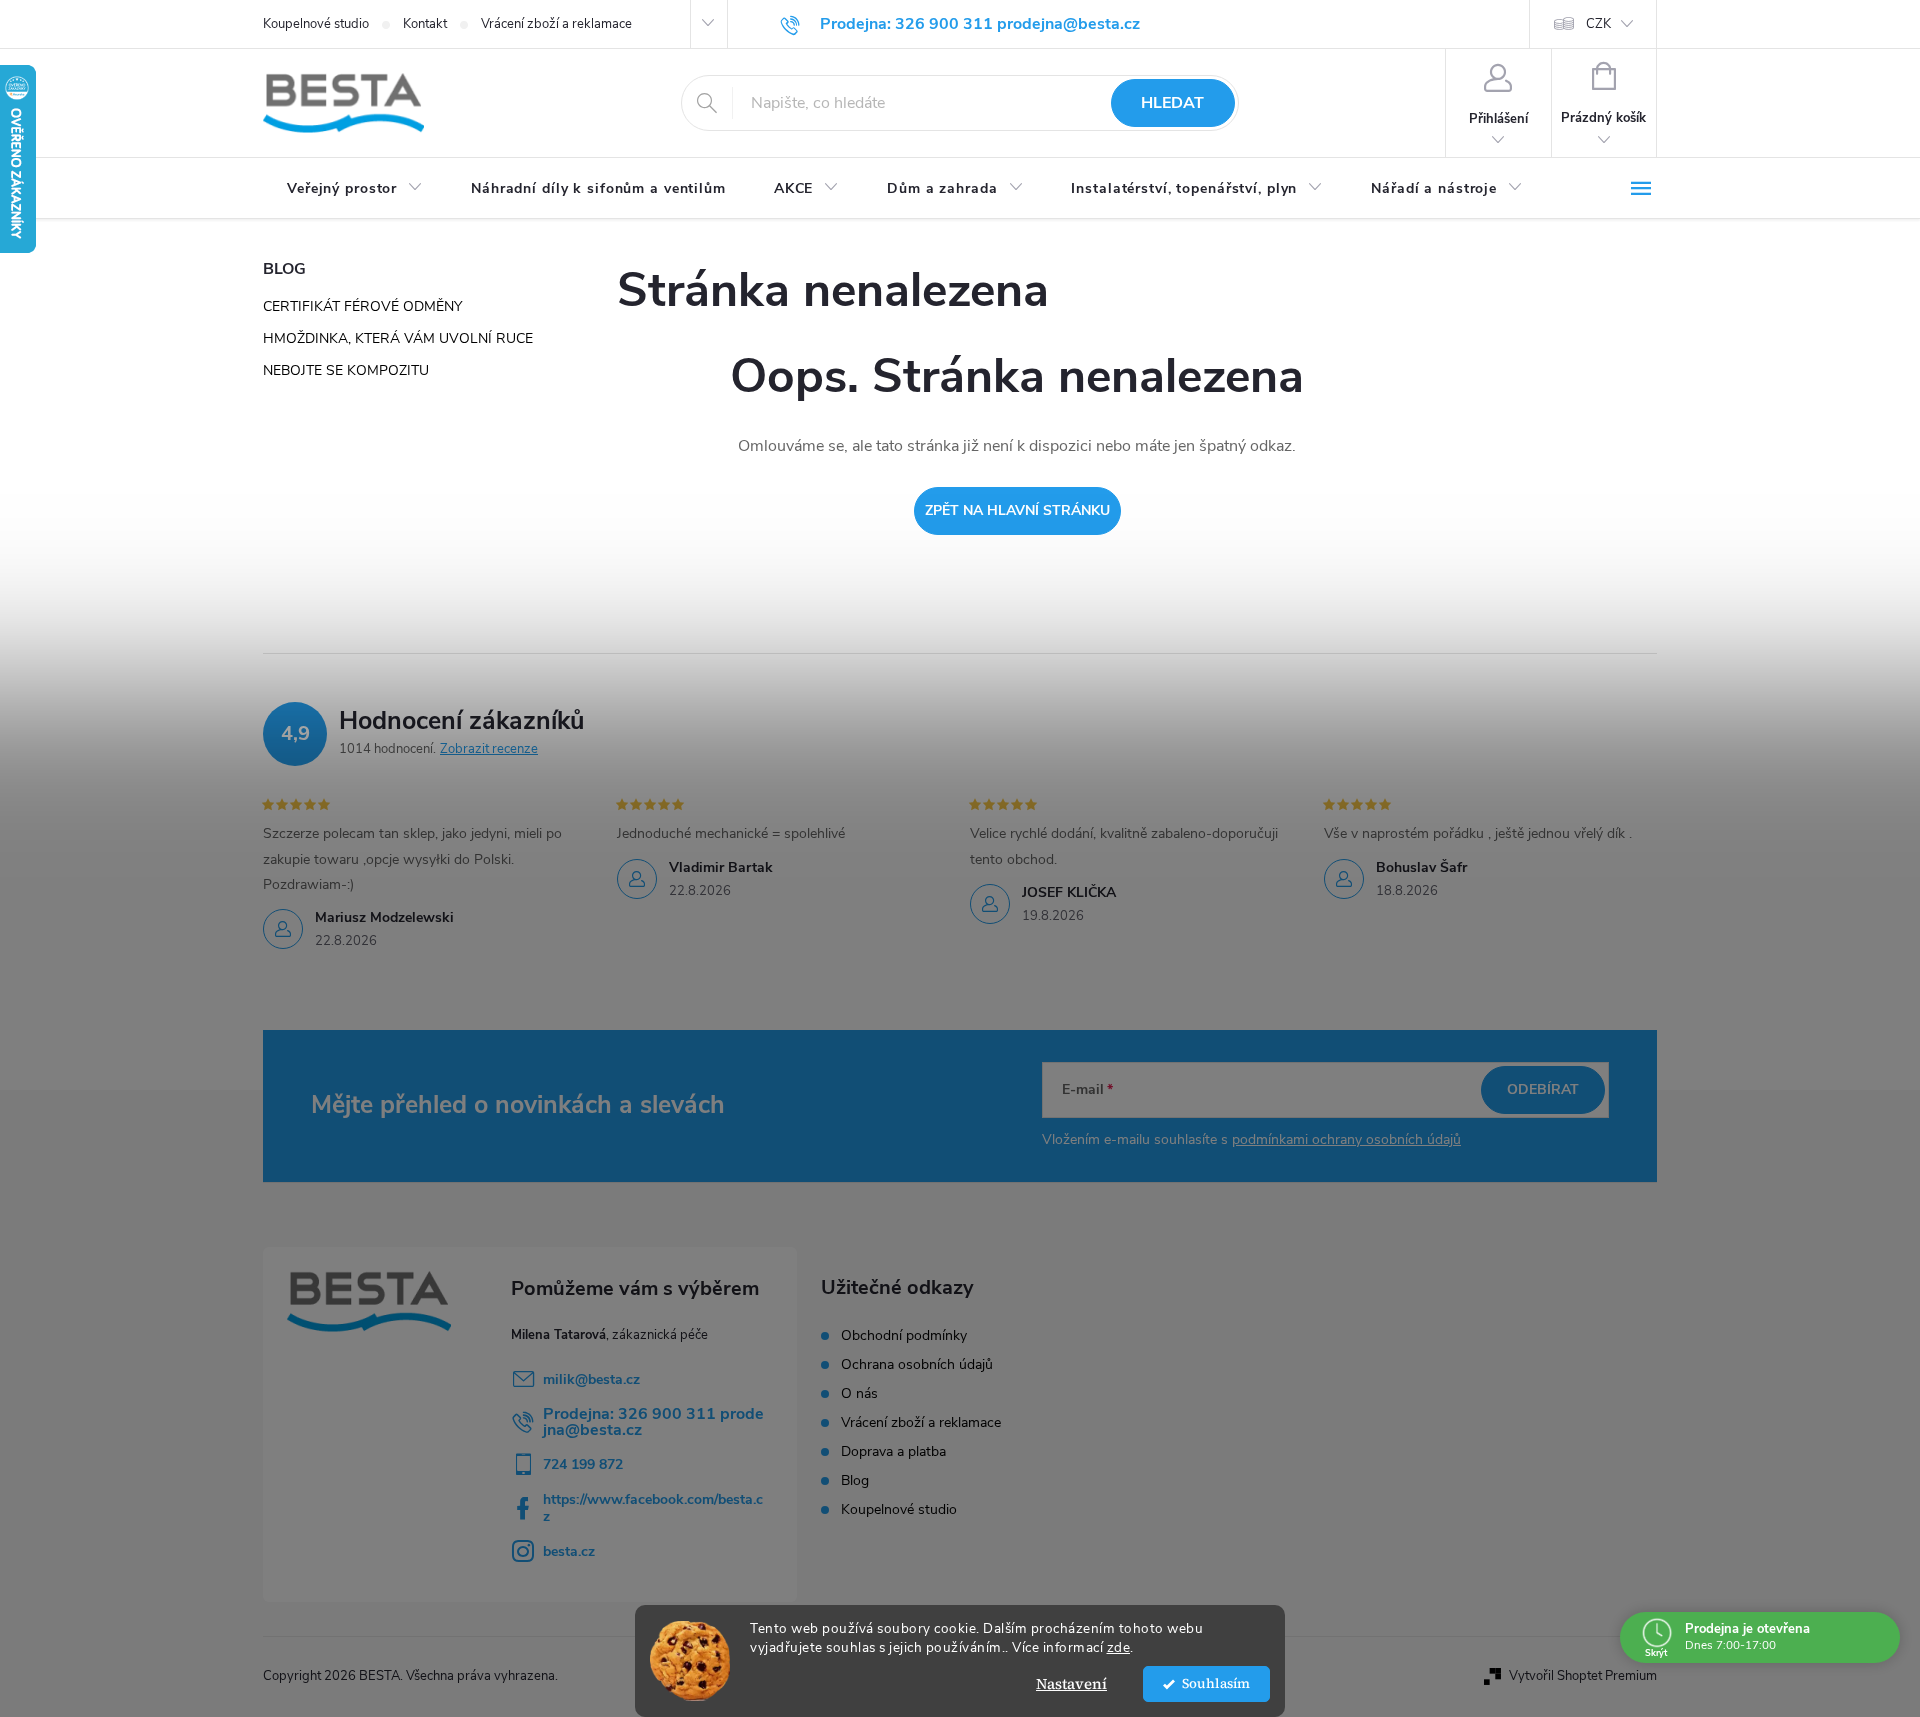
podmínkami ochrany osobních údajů (1346, 1139)
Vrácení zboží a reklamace (556, 24)
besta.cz (569, 1551)
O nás (859, 1394)
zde (1119, 1647)
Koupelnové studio (316, 24)
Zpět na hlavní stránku (1017, 510)
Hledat (1172, 103)
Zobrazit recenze (489, 749)
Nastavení (1071, 1683)
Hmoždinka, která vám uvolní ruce (398, 338)
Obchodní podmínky (904, 1336)
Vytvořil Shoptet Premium (1583, 1676)
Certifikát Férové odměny (362, 306)
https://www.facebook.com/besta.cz (653, 1508)
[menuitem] (355, 189)
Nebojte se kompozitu (346, 370)
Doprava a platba (893, 1452)
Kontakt (425, 24)
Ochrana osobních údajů (917, 1365)
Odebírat (1543, 1089)
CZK (1598, 24)
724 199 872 (583, 1464)
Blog (855, 1481)
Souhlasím (1216, 1683)
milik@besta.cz (591, 1379)
